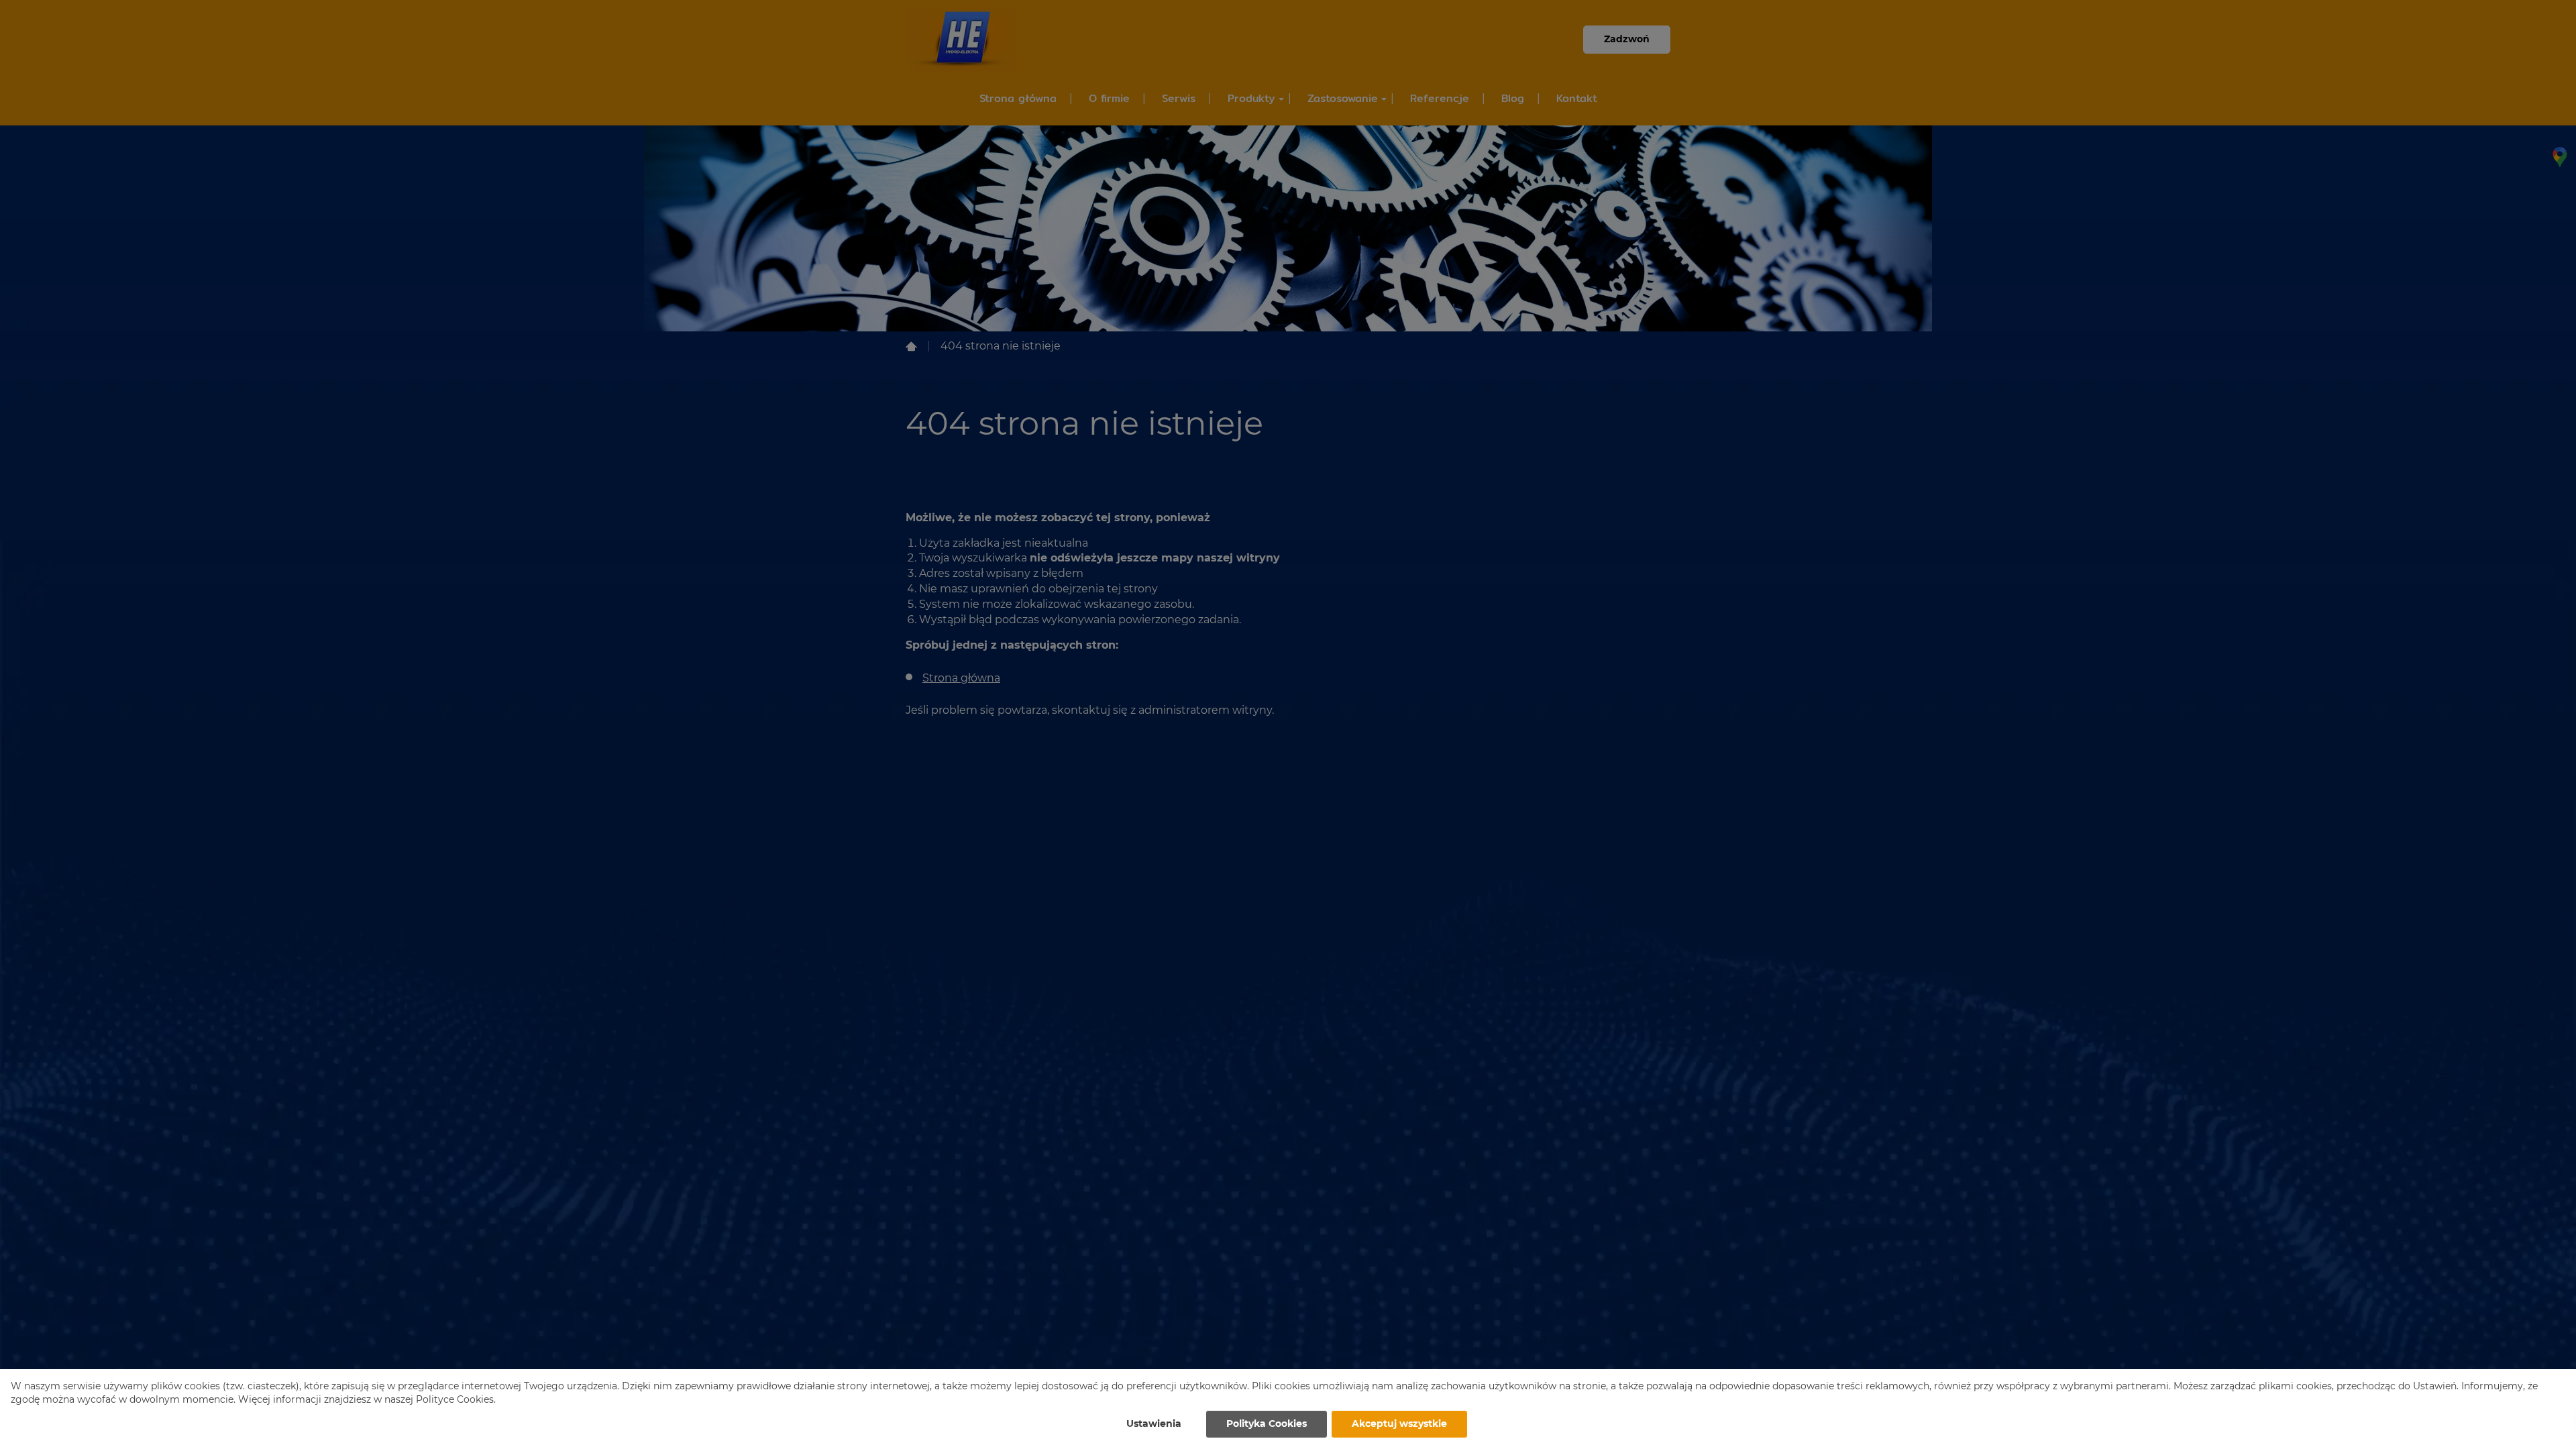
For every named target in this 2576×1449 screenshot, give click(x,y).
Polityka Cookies (1267, 1424)
